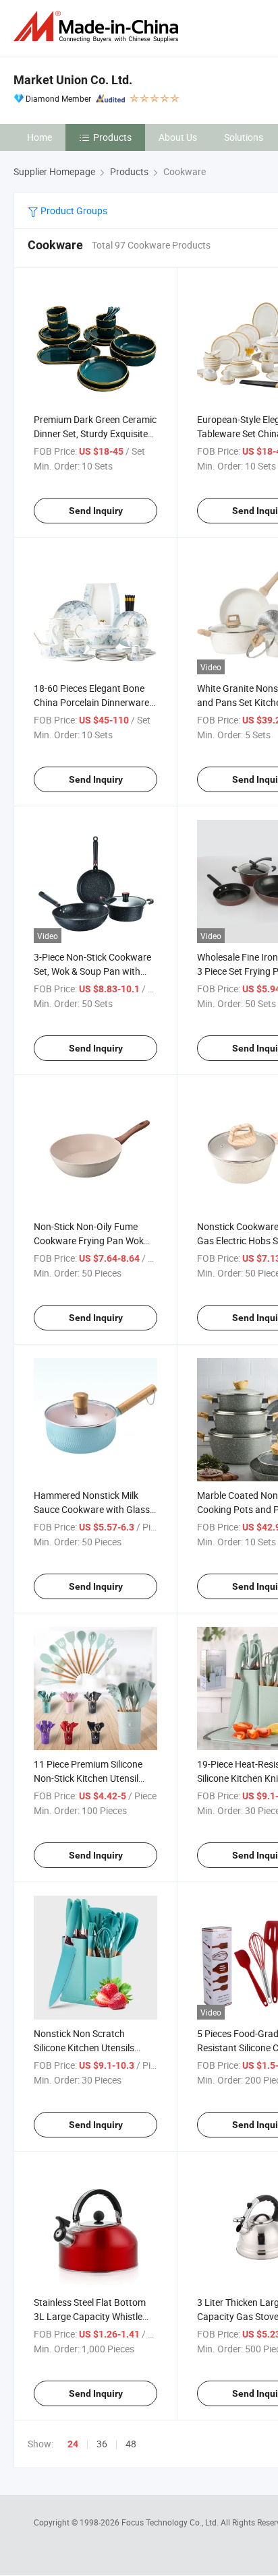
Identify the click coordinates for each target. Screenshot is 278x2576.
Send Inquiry (96, 511)
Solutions (244, 137)
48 (131, 2444)
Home (39, 137)
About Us (178, 137)
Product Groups (73, 211)
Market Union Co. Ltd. (73, 80)
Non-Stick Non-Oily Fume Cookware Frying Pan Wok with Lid (89, 1241)
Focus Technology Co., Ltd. (171, 2522)
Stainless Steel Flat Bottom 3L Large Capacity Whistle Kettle (90, 2316)
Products (112, 137)
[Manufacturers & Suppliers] (99, 27)
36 (102, 2444)
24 (73, 2444)
